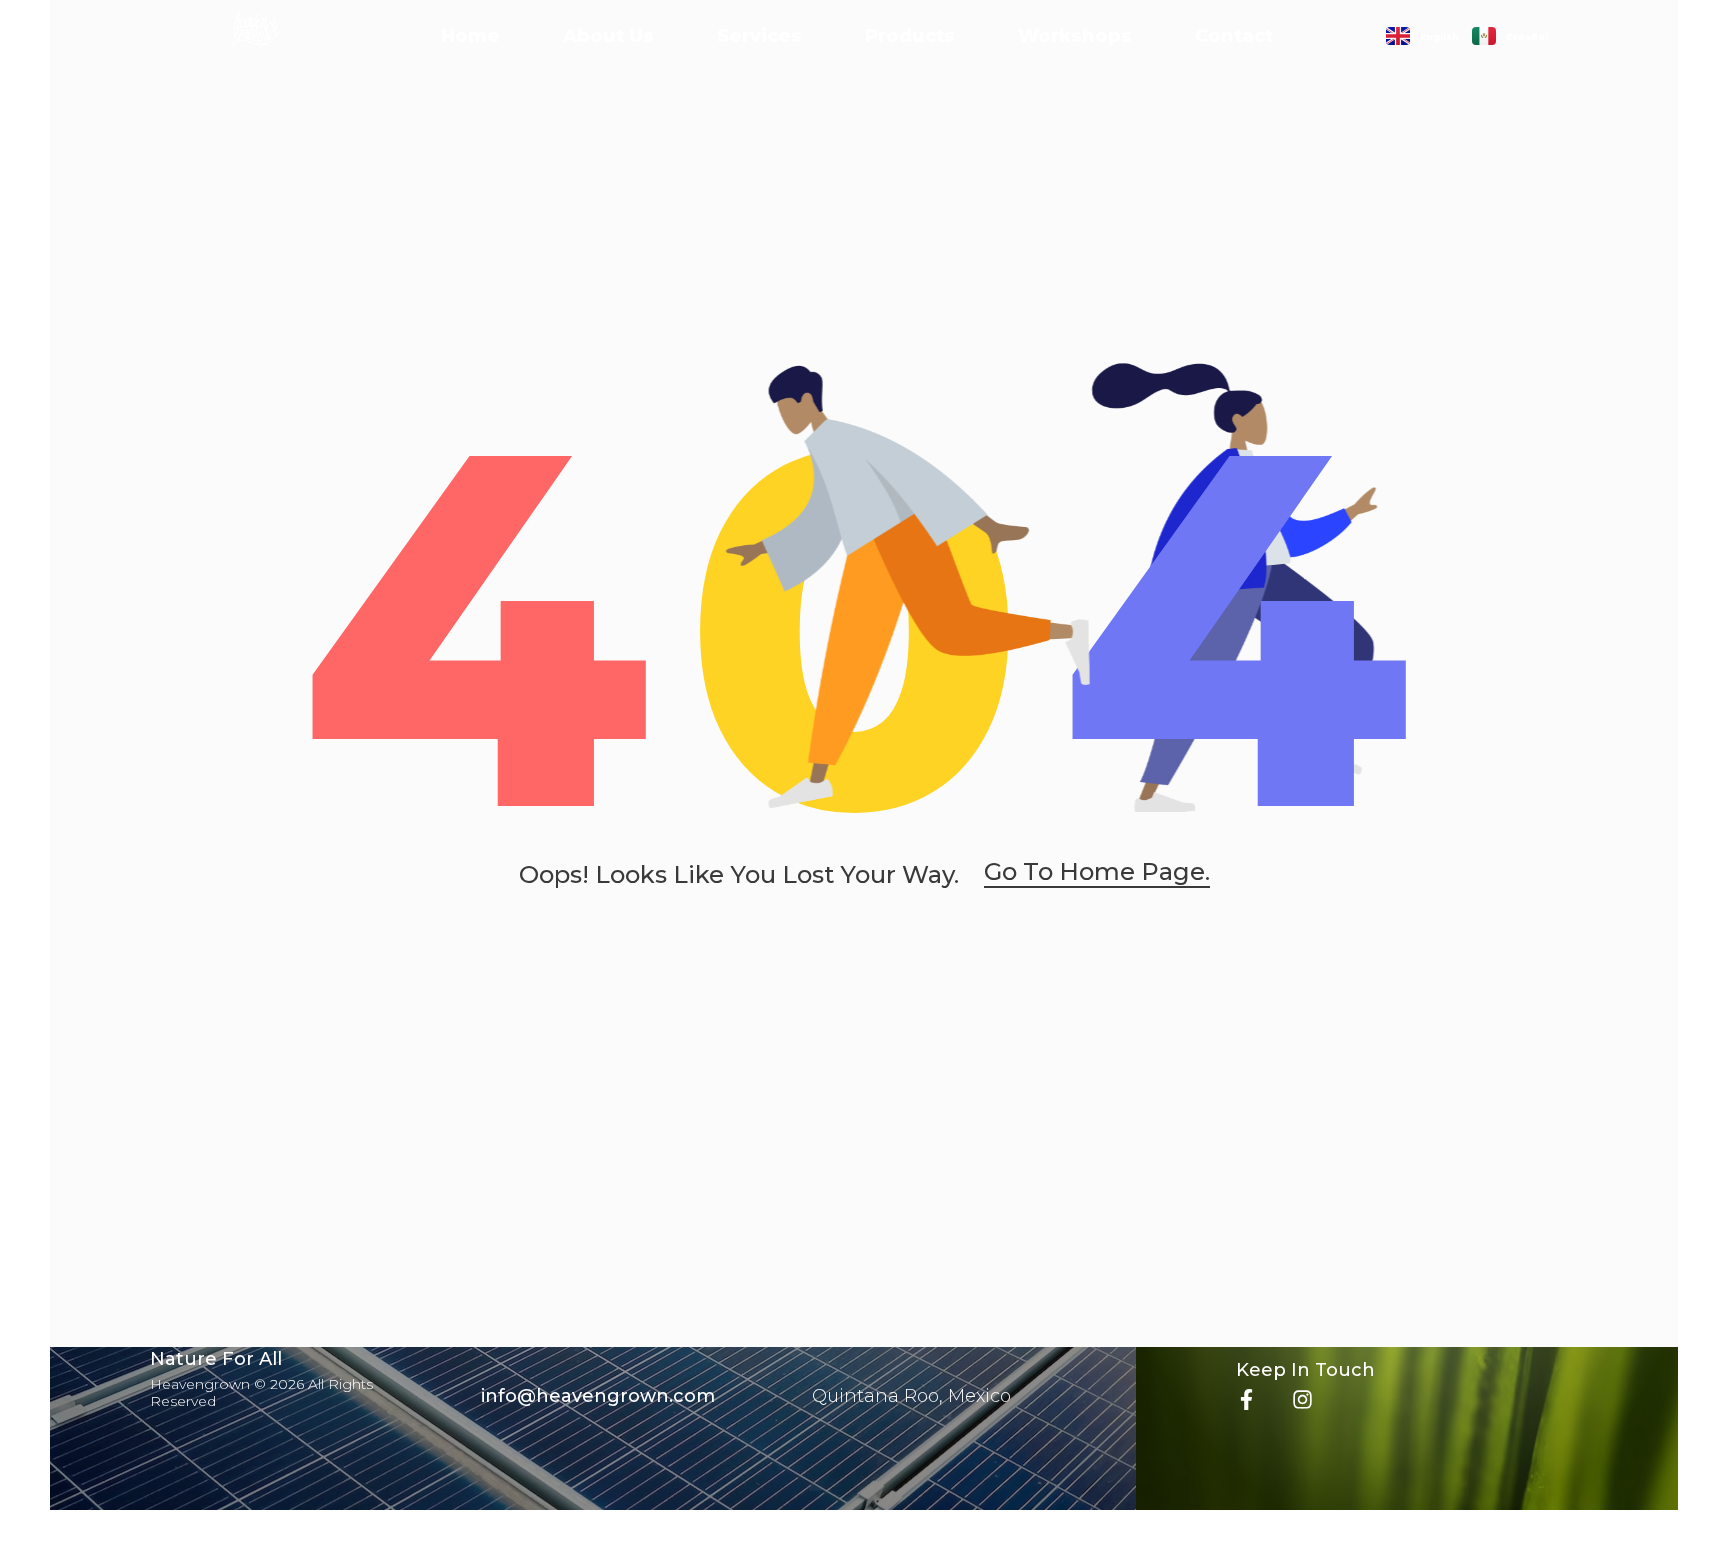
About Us (608, 36)
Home (470, 36)
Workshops (1075, 36)
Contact (1234, 36)
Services (759, 36)
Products (910, 36)
